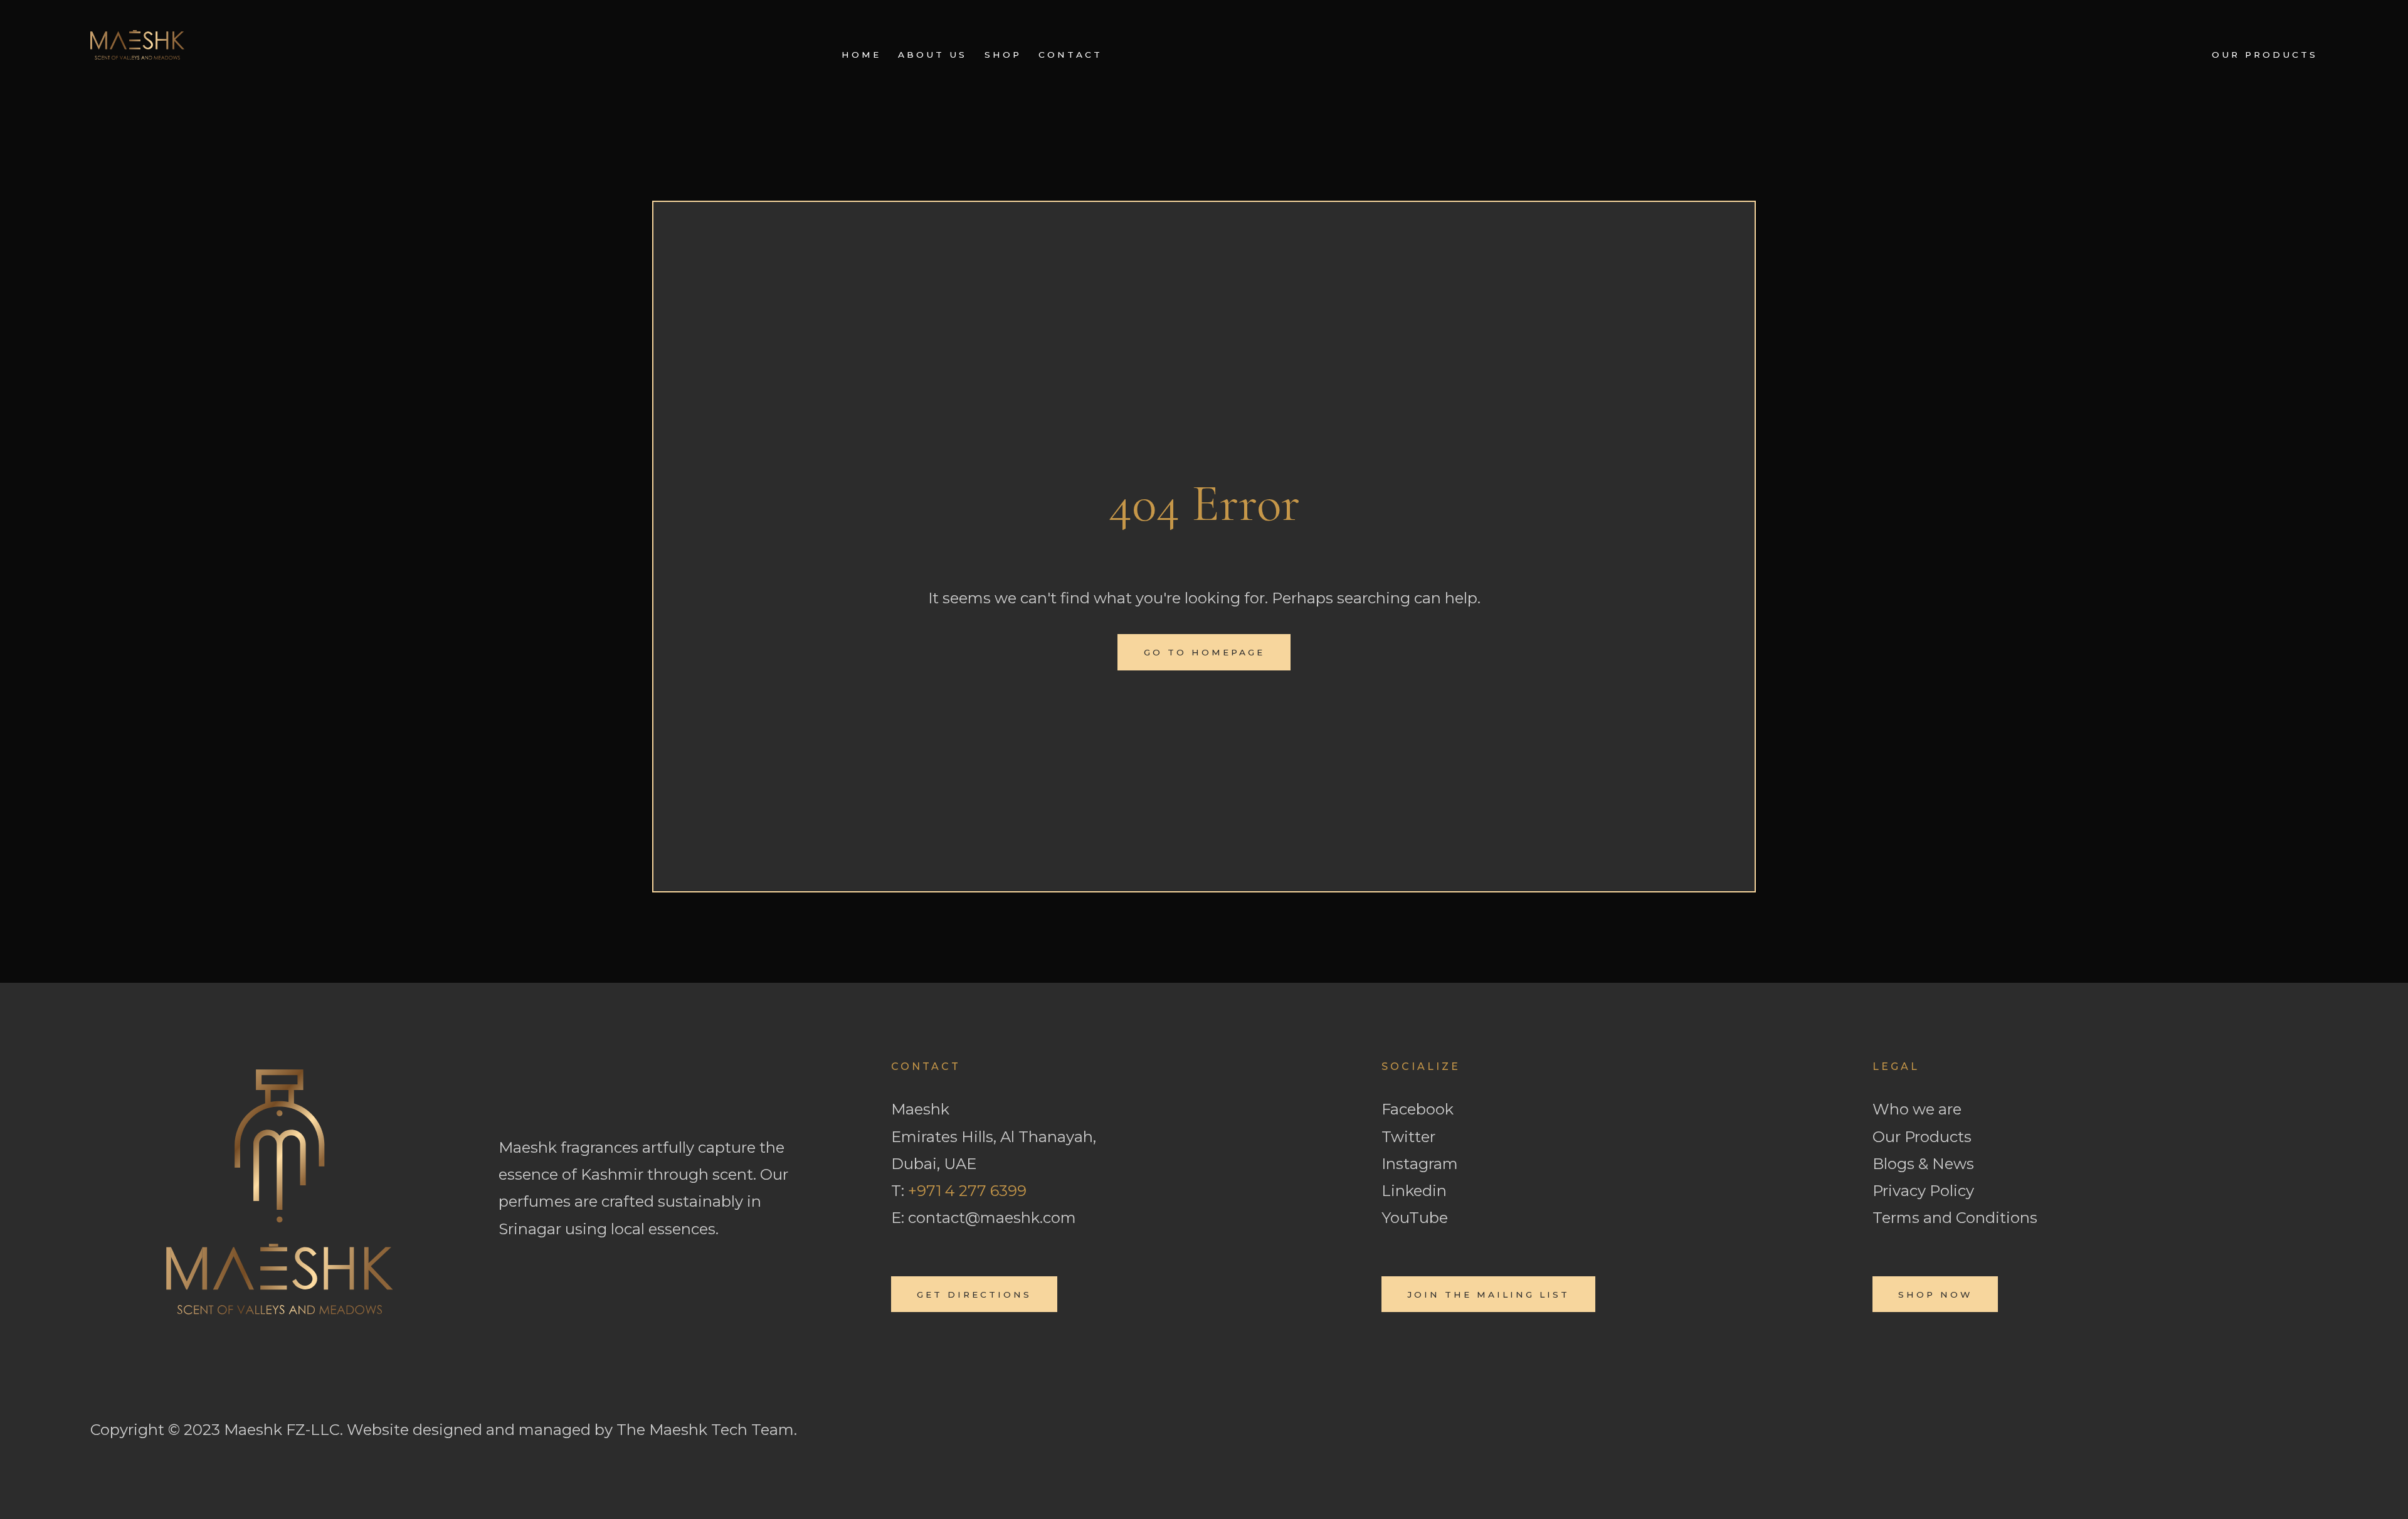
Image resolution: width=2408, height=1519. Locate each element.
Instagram (1420, 1164)
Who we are (1917, 1109)
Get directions (974, 1294)
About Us (932, 55)
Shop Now (1935, 1294)
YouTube (1415, 1218)
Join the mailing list (1488, 1294)
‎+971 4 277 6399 (967, 1191)
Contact (1070, 55)
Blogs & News (1923, 1164)
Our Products (2265, 55)
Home (861, 55)
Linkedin (1414, 1191)
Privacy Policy (1923, 1191)
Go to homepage (1204, 652)
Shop (1003, 55)
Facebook (1418, 1109)
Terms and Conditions (1955, 1218)
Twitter (1408, 1137)
